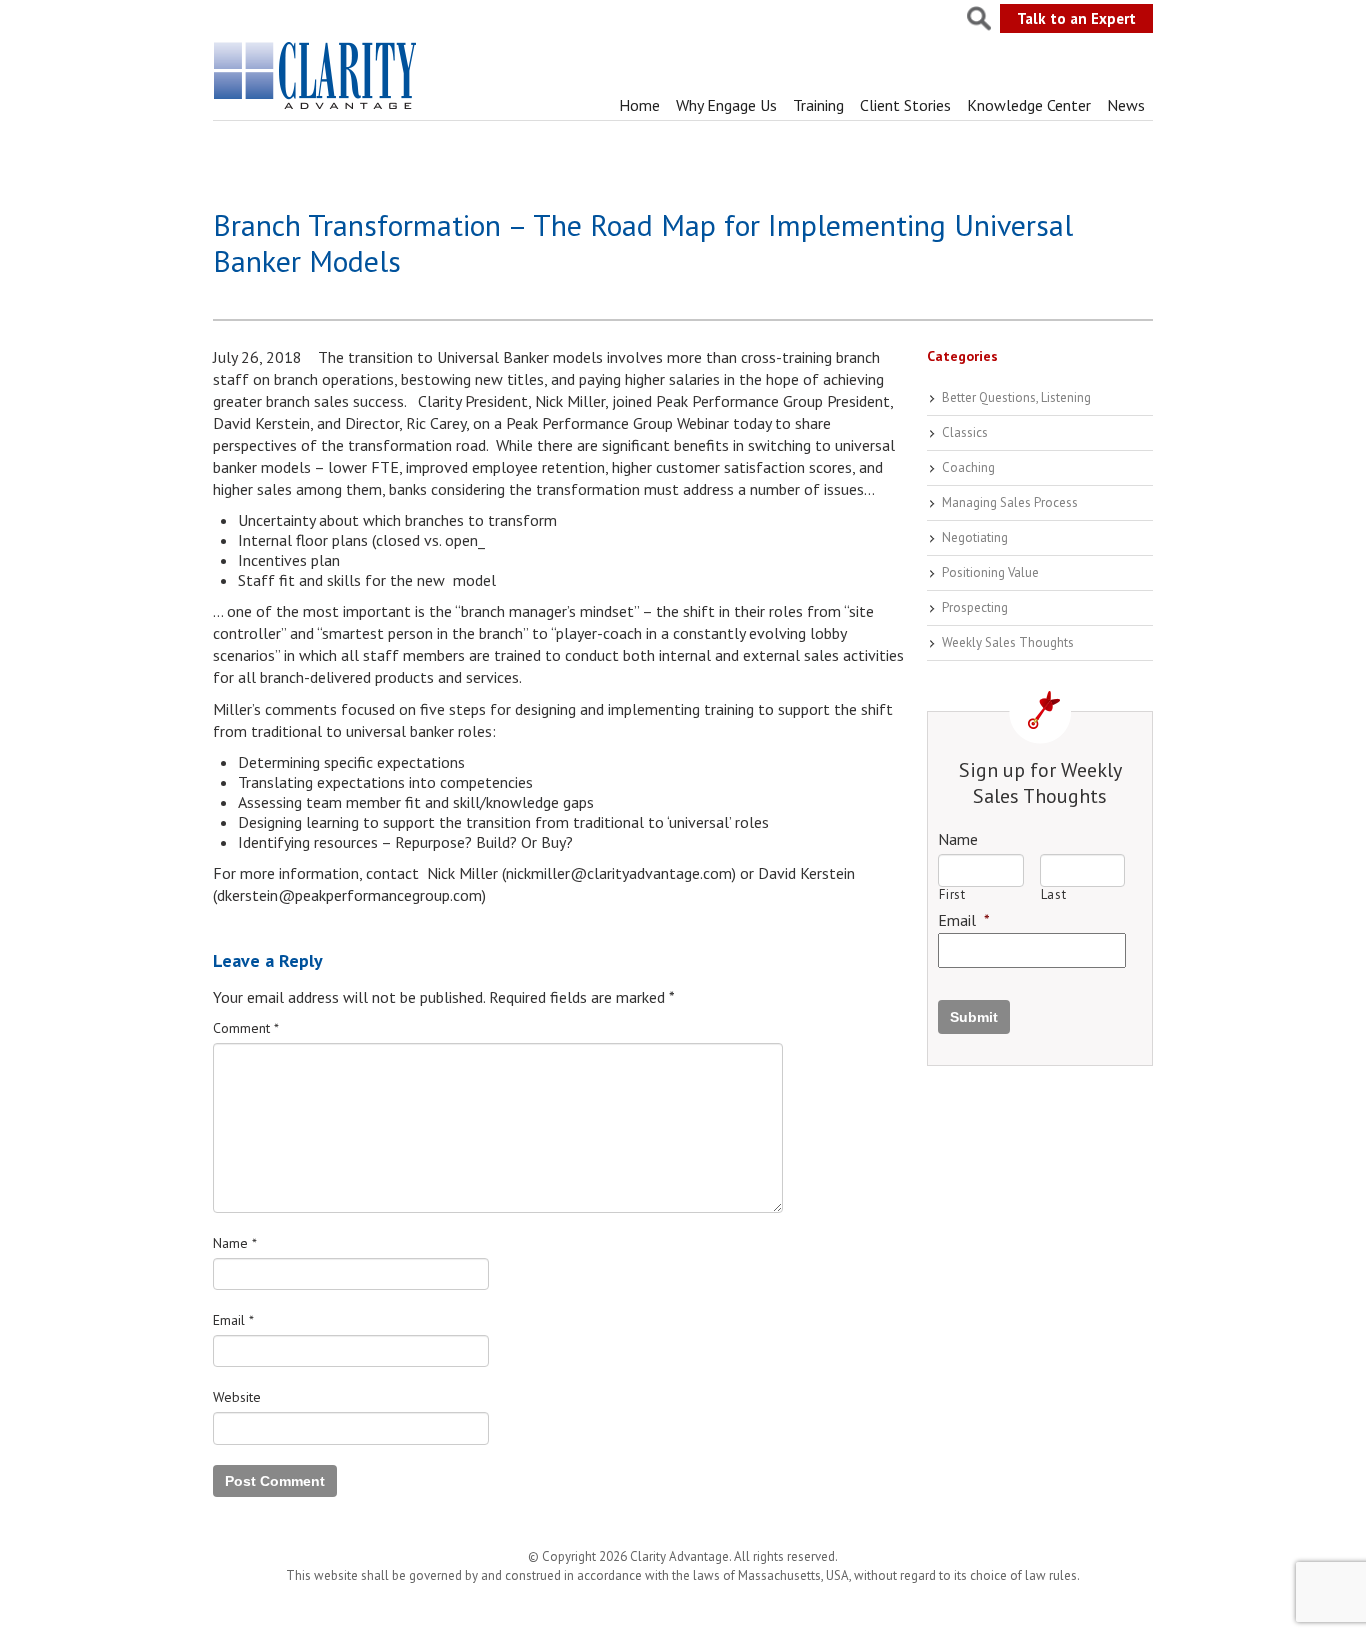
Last (1054, 894)
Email (233, 1320)
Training (818, 105)
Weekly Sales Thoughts (1008, 642)
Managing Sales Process (1010, 502)
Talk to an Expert (1076, 18)
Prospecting (975, 607)
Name (235, 1243)
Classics (965, 432)
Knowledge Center (1029, 105)
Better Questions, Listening (1016, 397)
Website (237, 1397)
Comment (246, 1028)
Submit (974, 1017)
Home (639, 105)
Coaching (968, 467)
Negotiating (975, 537)
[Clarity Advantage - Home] (317, 109)
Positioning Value (990, 572)
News (1126, 105)
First (952, 894)
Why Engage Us (726, 105)
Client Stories (905, 105)
